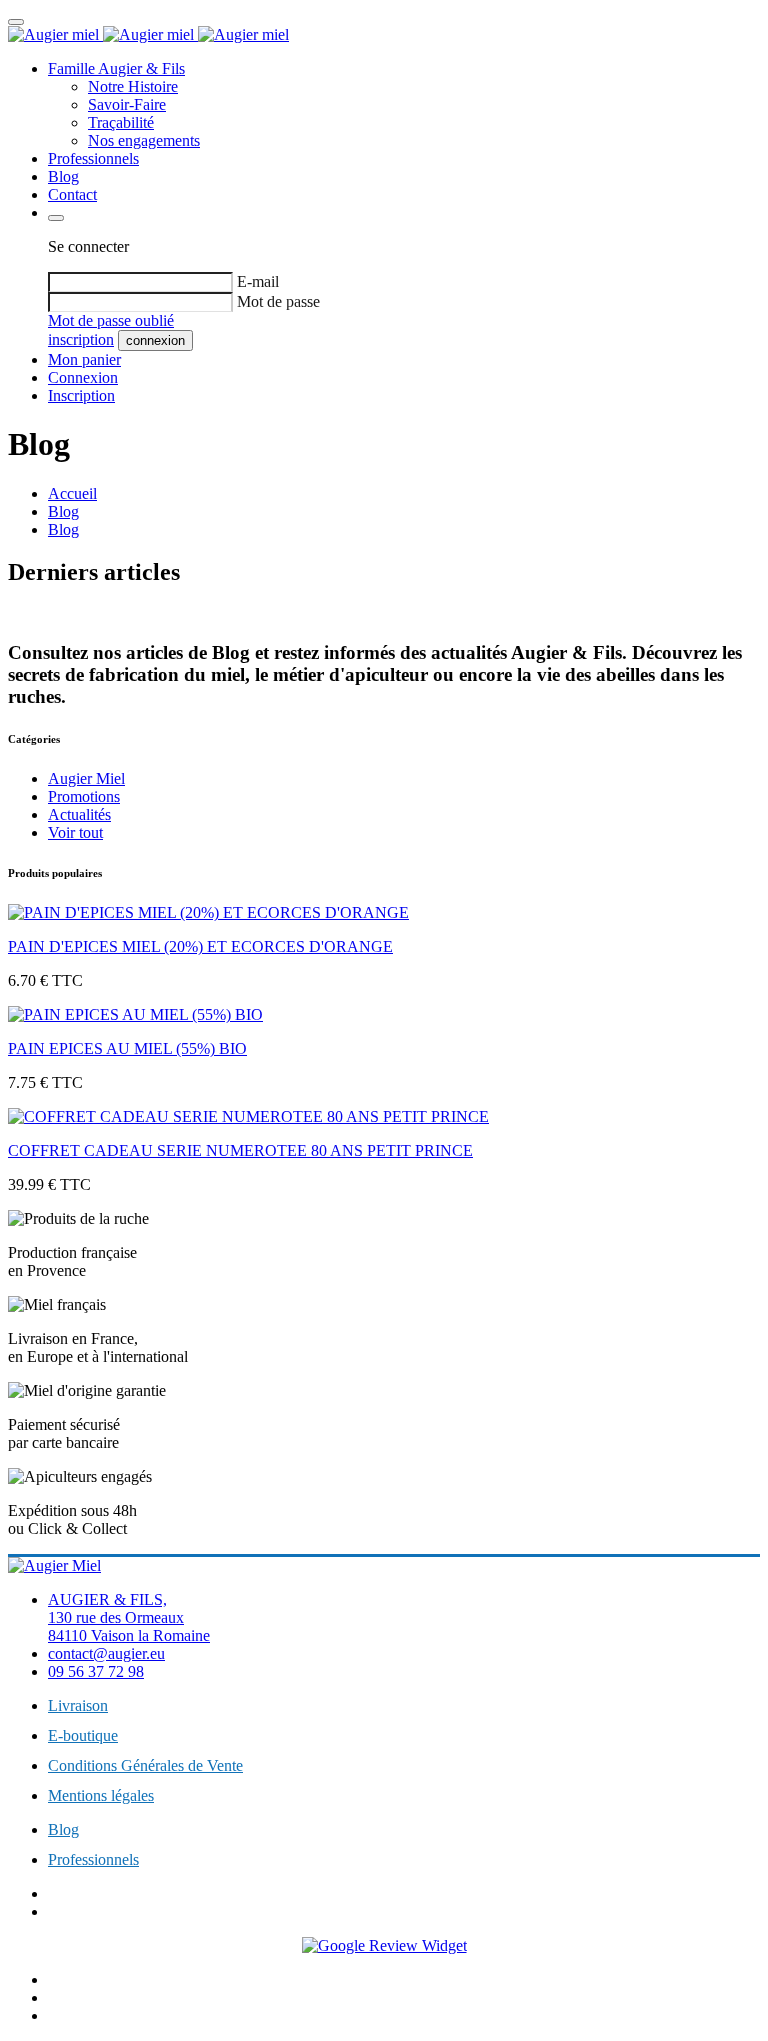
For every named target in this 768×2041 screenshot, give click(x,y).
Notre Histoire (133, 86)
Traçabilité (121, 122)
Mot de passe (278, 301)
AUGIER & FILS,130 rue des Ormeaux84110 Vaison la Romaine (129, 1617)
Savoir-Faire (127, 104)
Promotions (84, 796)
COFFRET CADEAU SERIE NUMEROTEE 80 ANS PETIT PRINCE (240, 1150)
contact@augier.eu (106, 1653)
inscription (81, 339)
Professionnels (93, 158)
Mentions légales (101, 1795)
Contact (72, 194)
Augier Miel (86, 778)
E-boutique (83, 1735)
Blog (63, 176)
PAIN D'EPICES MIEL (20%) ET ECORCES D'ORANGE (200, 946)
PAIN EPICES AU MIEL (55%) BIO (127, 1048)
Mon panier (84, 359)
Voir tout (75, 832)
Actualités (79, 814)
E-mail (258, 281)
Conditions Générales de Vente (145, 1765)
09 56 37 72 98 (96, 1671)
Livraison (78, 1705)
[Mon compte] (56, 218)
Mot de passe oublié (111, 320)
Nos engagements (144, 140)
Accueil (72, 493)
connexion (155, 340)
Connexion (83, 377)
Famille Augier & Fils (116, 68)
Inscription (81, 395)
